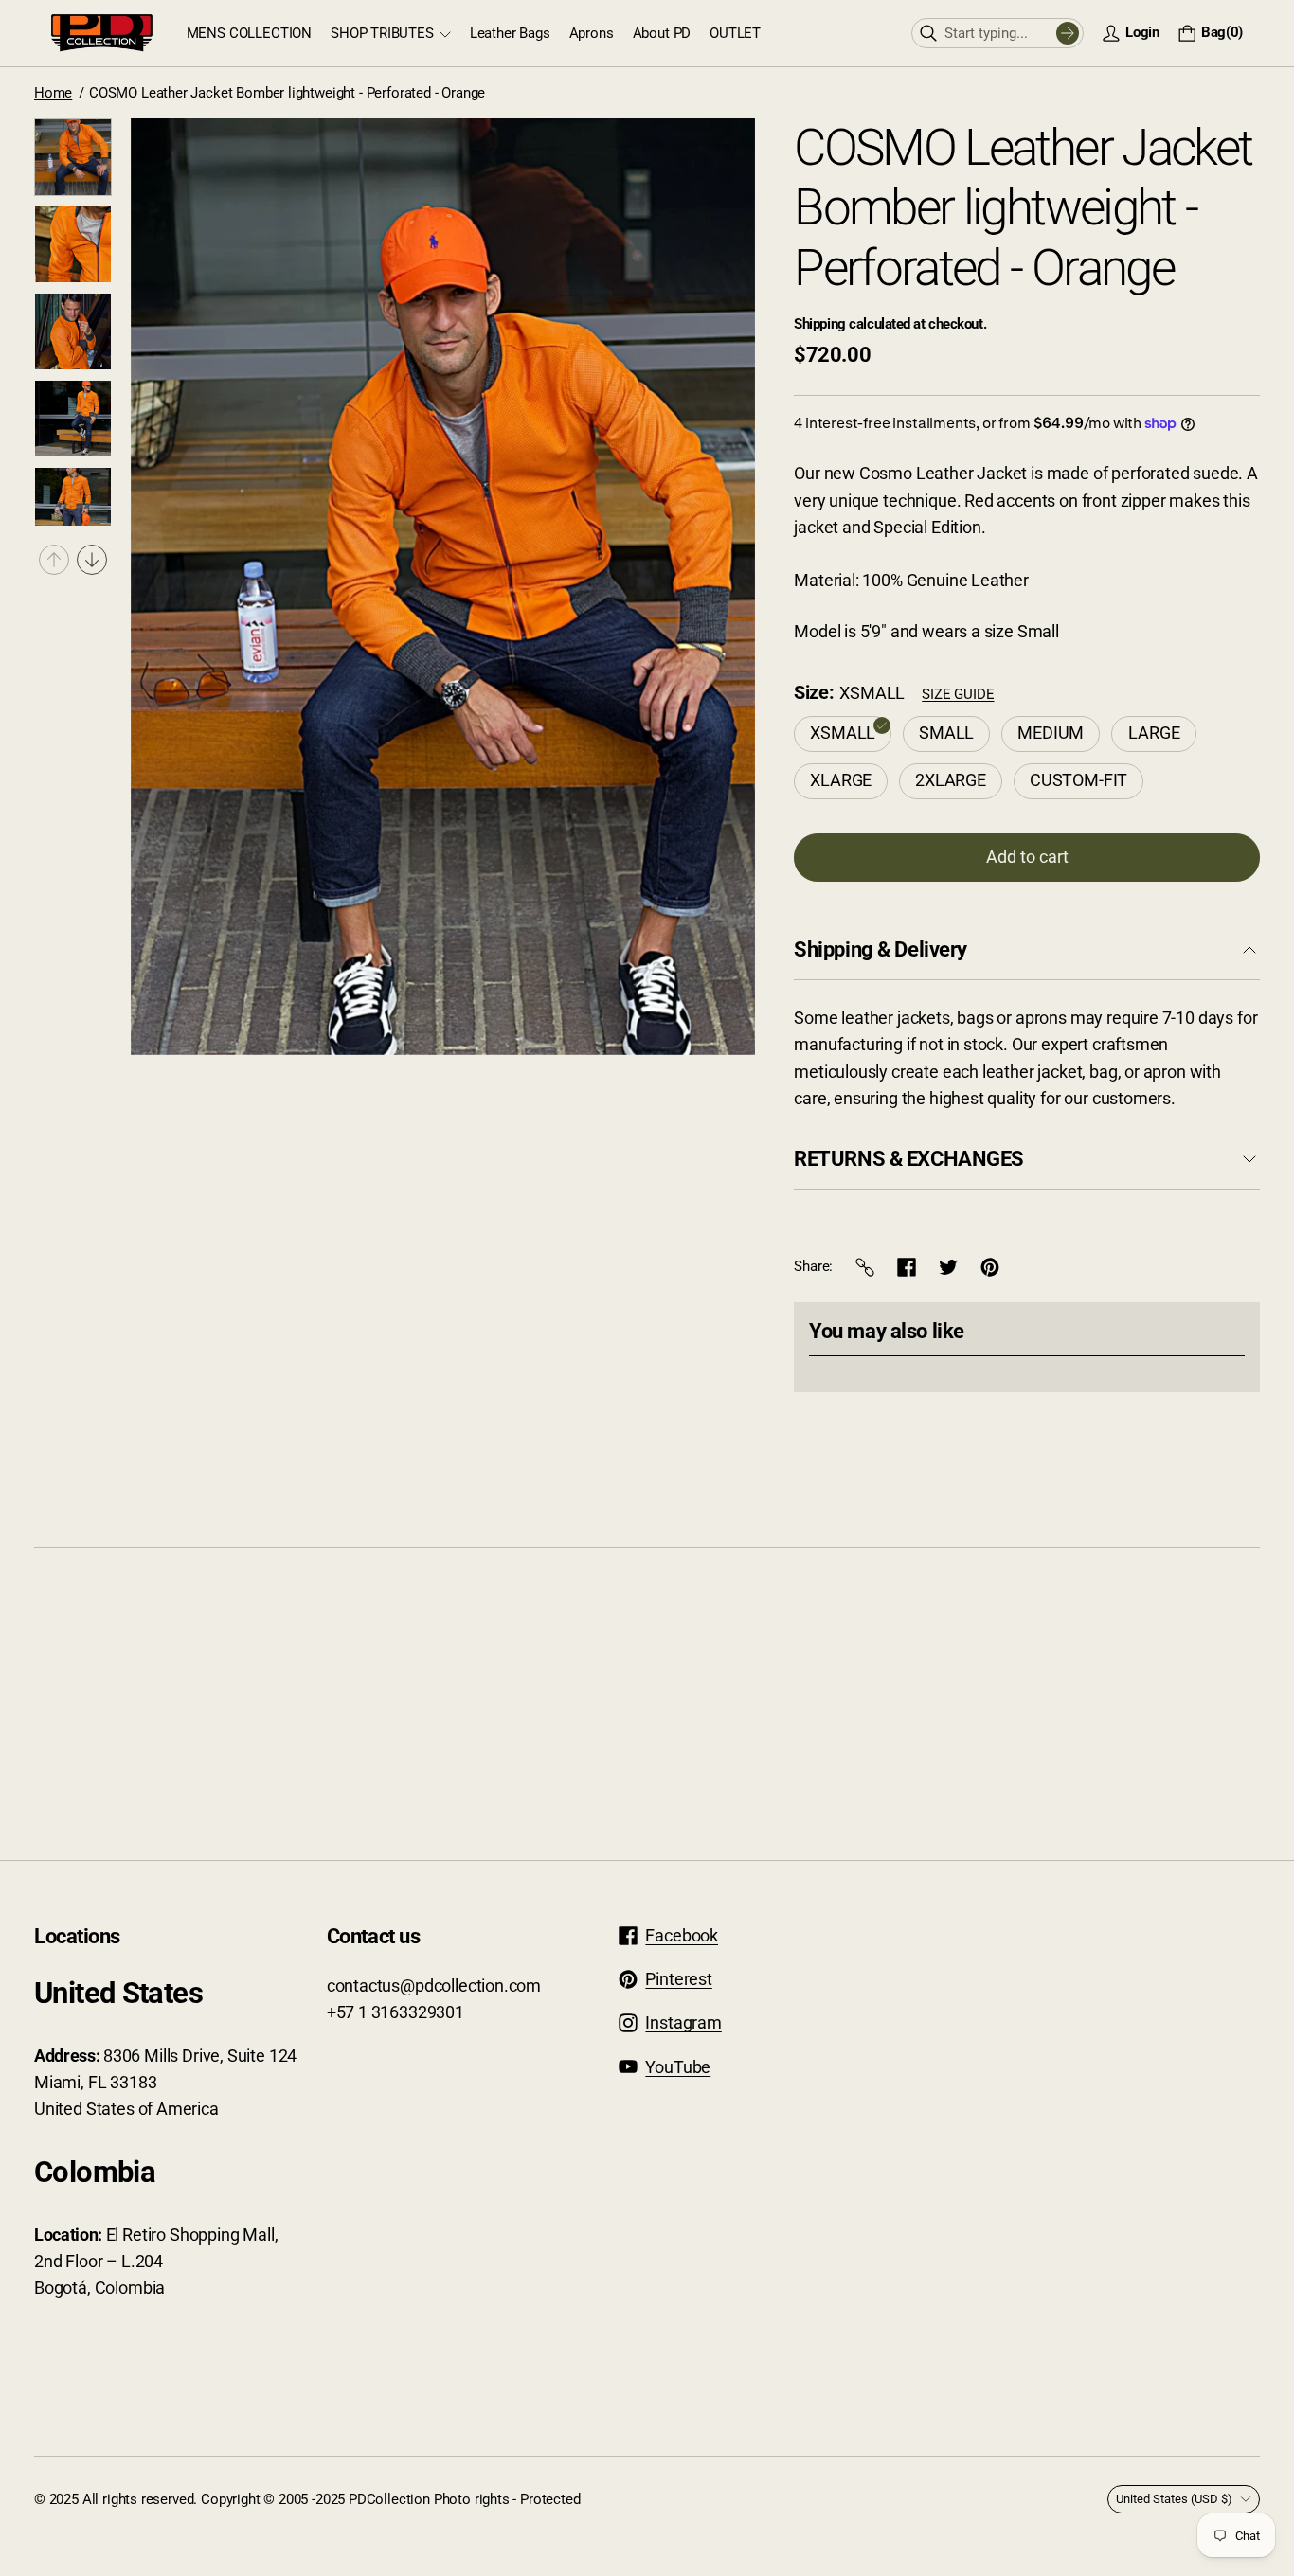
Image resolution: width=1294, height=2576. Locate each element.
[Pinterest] (990, 1267)
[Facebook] (907, 1267)
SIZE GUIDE (958, 694)
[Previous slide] (54, 560)
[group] (73, 157)
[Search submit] (1068, 33)
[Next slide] (92, 560)
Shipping (819, 324)
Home (53, 93)
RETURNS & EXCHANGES (909, 1159)
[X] (948, 1267)
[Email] (865, 1267)
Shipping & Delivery (881, 949)
